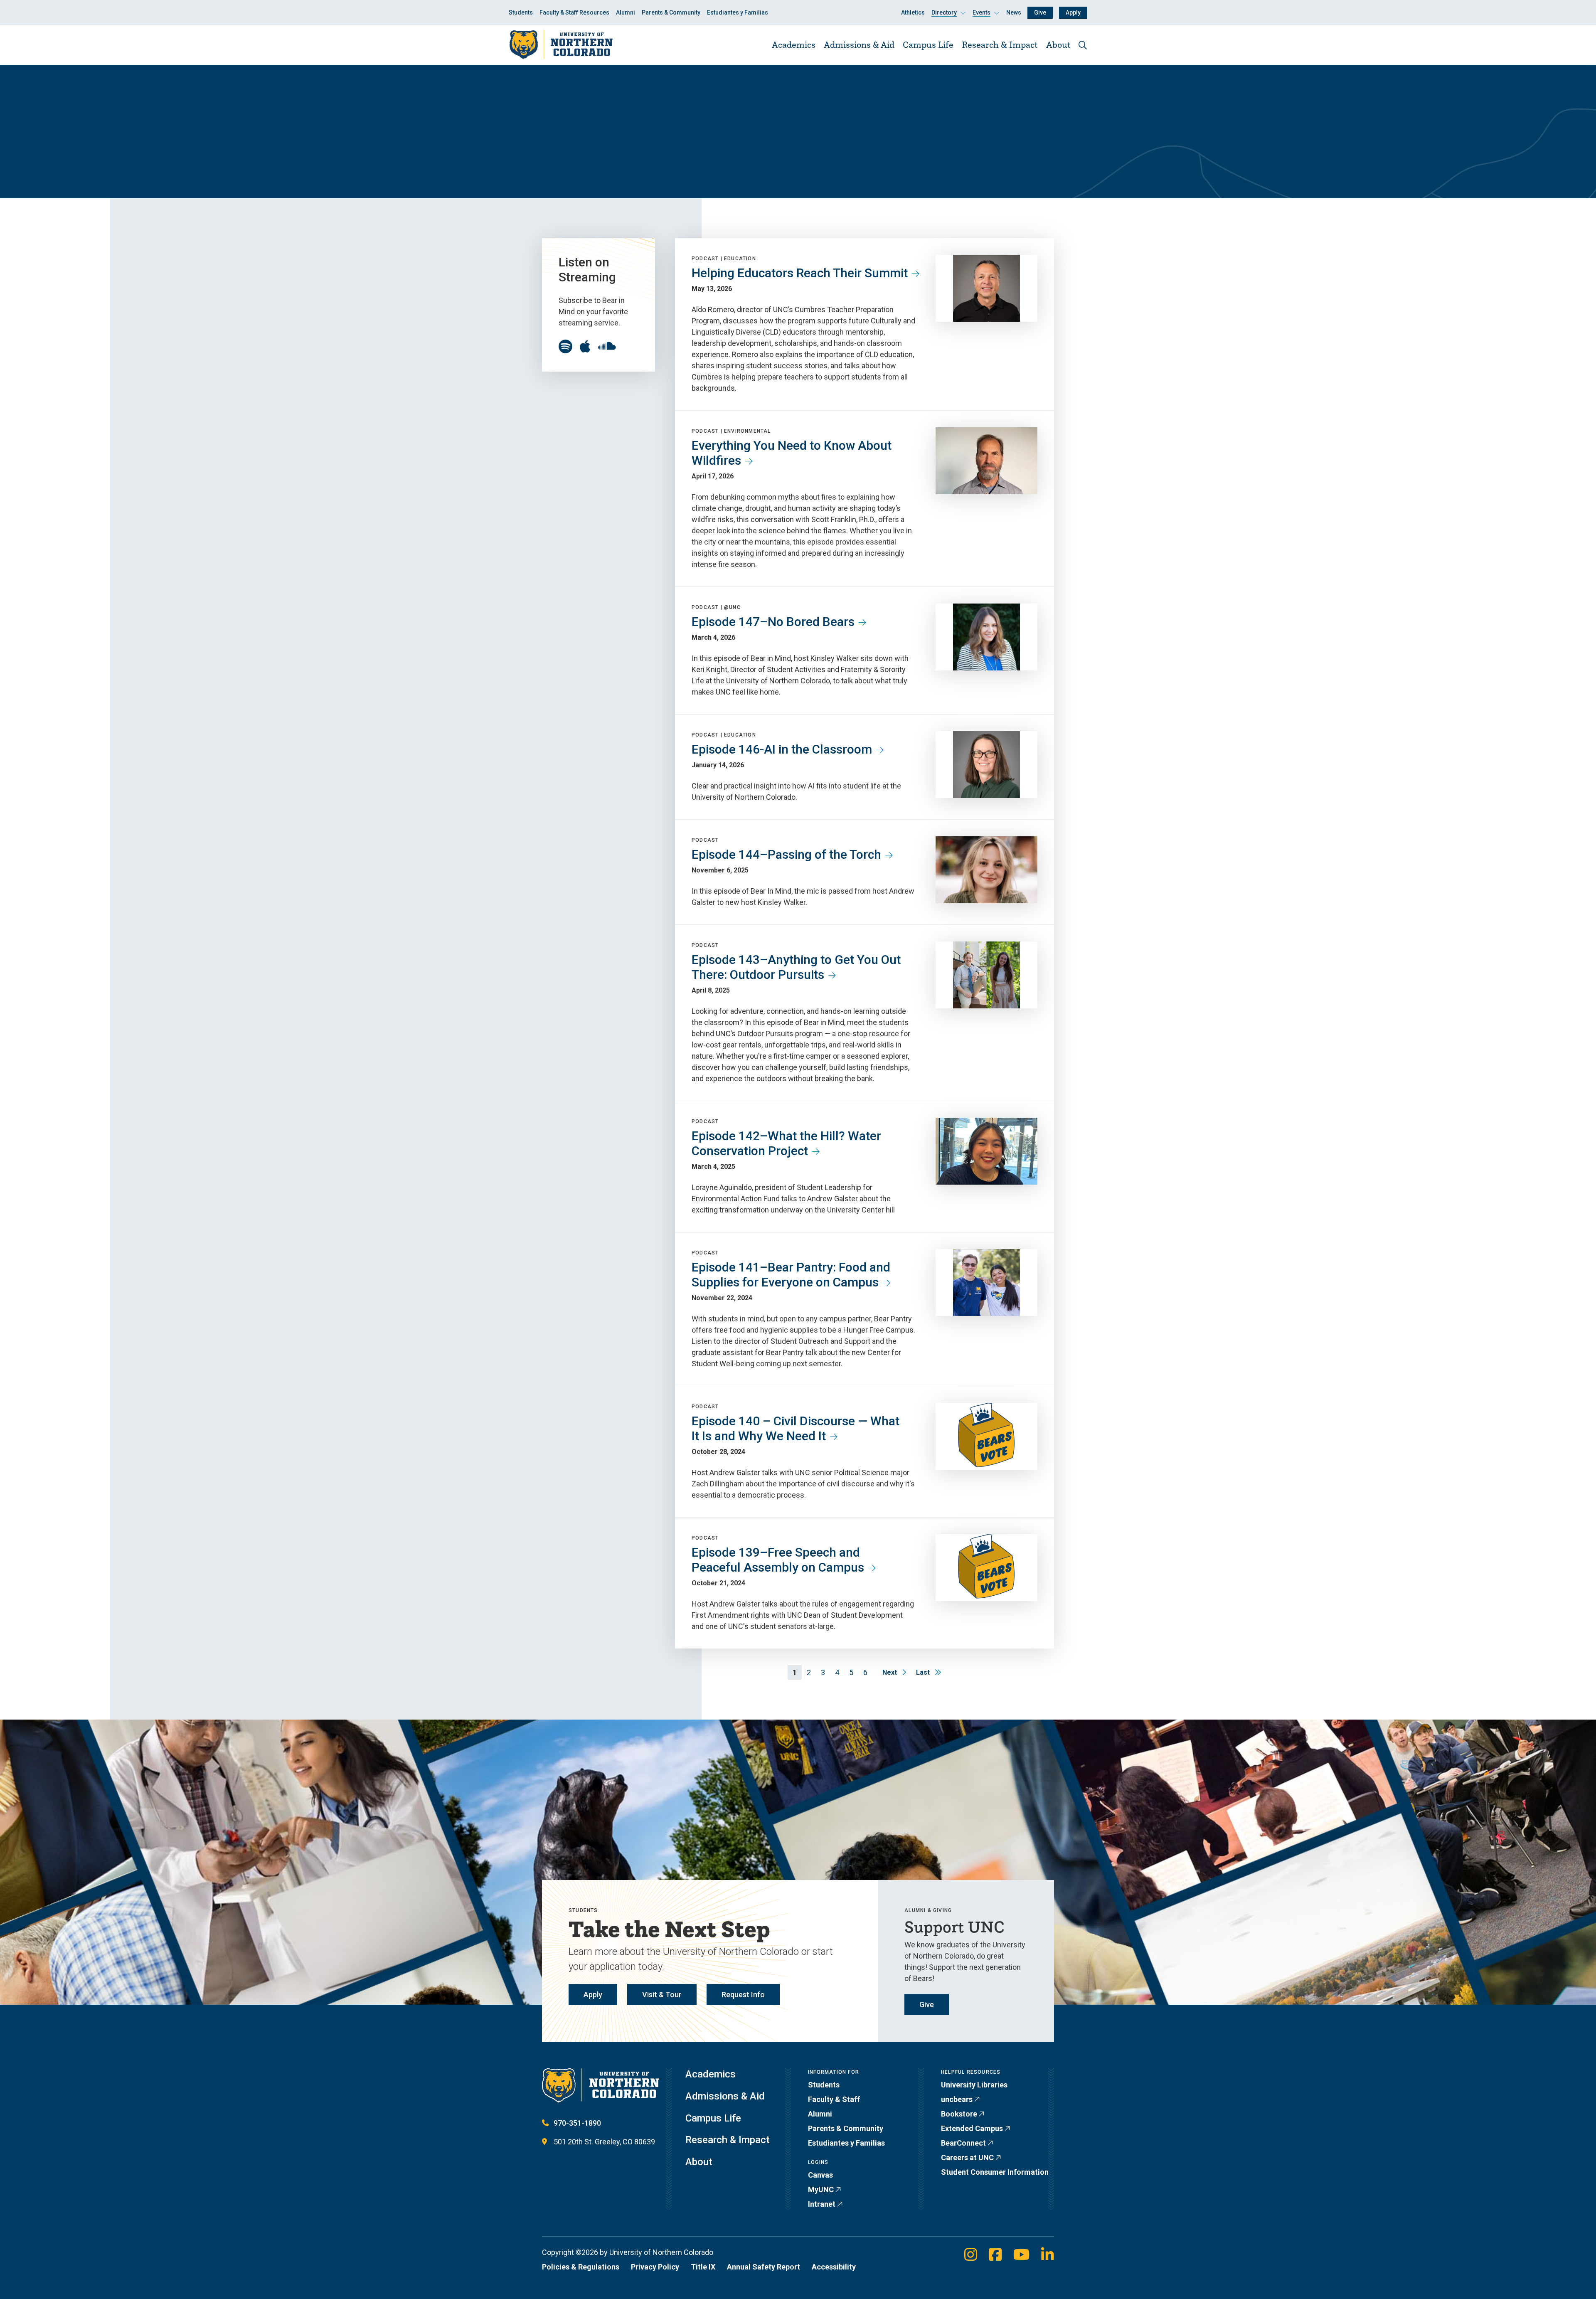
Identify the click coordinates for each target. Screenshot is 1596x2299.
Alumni (626, 12)
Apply (1073, 12)
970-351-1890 (577, 2123)
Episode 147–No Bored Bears (773, 622)
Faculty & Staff (834, 2099)
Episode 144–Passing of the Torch (786, 854)
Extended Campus (972, 2128)
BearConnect (963, 2143)
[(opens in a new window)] (565, 347)
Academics (794, 44)
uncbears (957, 2099)
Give (1040, 12)
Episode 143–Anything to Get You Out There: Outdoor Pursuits (796, 967)
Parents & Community (671, 12)
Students (521, 12)
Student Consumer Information (995, 2172)
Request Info (743, 1995)
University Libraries (974, 2085)
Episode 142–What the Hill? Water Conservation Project (786, 1143)
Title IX (703, 2267)
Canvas (820, 2175)
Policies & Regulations (581, 2267)
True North (559, 143)
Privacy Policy (655, 2267)
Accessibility (834, 2267)
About (1058, 44)
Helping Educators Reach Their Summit (800, 273)
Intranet (822, 2204)
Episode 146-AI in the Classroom (782, 749)
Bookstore (959, 2114)
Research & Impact (1000, 44)
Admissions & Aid (859, 44)
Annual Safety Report (764, 2267)
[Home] (561, 45)
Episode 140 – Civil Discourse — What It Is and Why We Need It (796, 1428)
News (1014, 12)
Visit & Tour (662, 1995)
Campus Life (928, 44)
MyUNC (821, 2189)
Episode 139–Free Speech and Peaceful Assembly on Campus (778, 1560)
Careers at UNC (967, 2157)
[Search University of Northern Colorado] (1083, 45)
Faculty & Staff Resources (574, 12)
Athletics (913, 12)
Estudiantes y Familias (738, 12)
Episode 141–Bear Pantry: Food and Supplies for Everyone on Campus (791, 1275)
